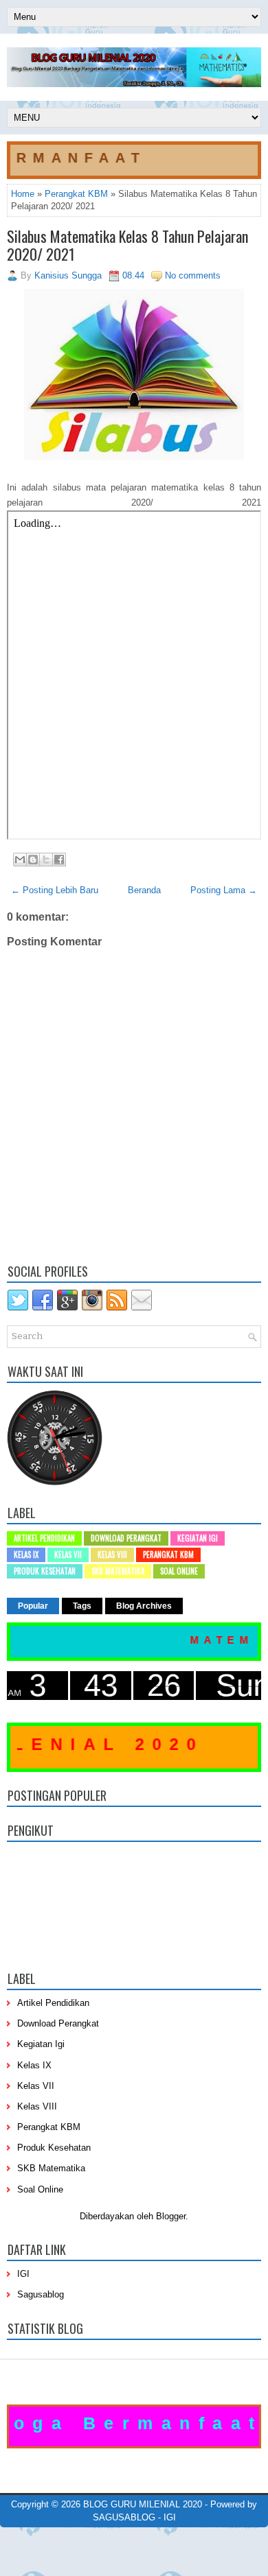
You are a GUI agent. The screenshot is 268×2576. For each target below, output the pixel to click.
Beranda (144, 890)
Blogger (171, 2216)
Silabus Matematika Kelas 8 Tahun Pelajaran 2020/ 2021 (127, 245)
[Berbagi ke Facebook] (59, 860)
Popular (33, 1606)
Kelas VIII (112, 1555)
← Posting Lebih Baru (55, 890)
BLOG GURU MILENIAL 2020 (143, 2504)
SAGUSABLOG (124, 2517)
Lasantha (211, 2536)
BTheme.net (145, 2546)
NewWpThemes (100, 2536)
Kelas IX (26, 1555)
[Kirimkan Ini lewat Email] (20, 860)
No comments (193, 275)
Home (23, 194)
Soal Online (179, 1571)
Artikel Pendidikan (44, 1538)
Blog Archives (144, 1606)
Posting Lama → (224, 890)
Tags (82, 1606)
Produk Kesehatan (45, 1571)
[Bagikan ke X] (46, 860)
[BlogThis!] (33, 860)
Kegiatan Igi (198, 1538)
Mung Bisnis (231, 2546)
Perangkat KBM (76, 194)
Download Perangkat (126, 1538)
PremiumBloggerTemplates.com (65, 2546)
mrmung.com (113, 2557)
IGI (23, 2274)
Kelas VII (68, 1555)
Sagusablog (41, 2294)
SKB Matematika (118, 1571)
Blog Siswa (160, 2557)
